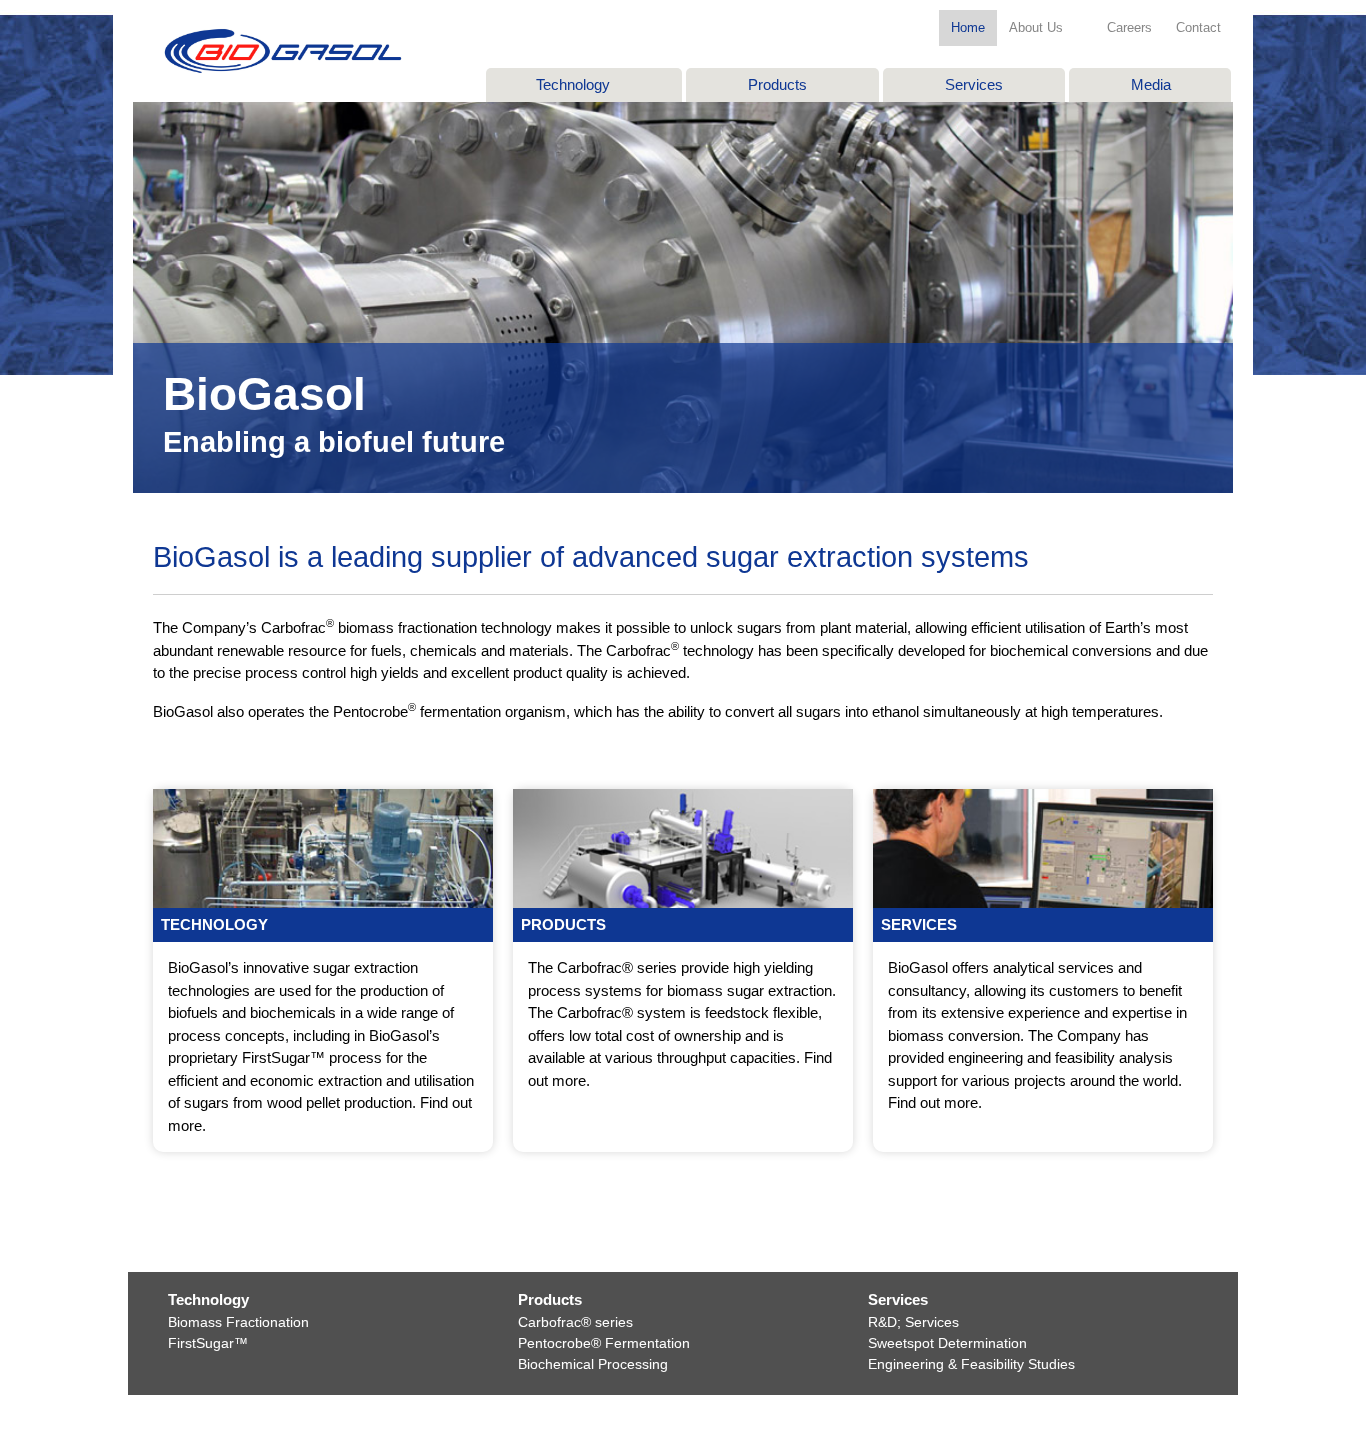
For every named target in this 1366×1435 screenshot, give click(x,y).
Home (968, 27)
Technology (573, 84)
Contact (1198, 27)
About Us (1036, 27)
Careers (1129, 27)
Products (777, 84)
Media (1151, 84)
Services (974, 84)
